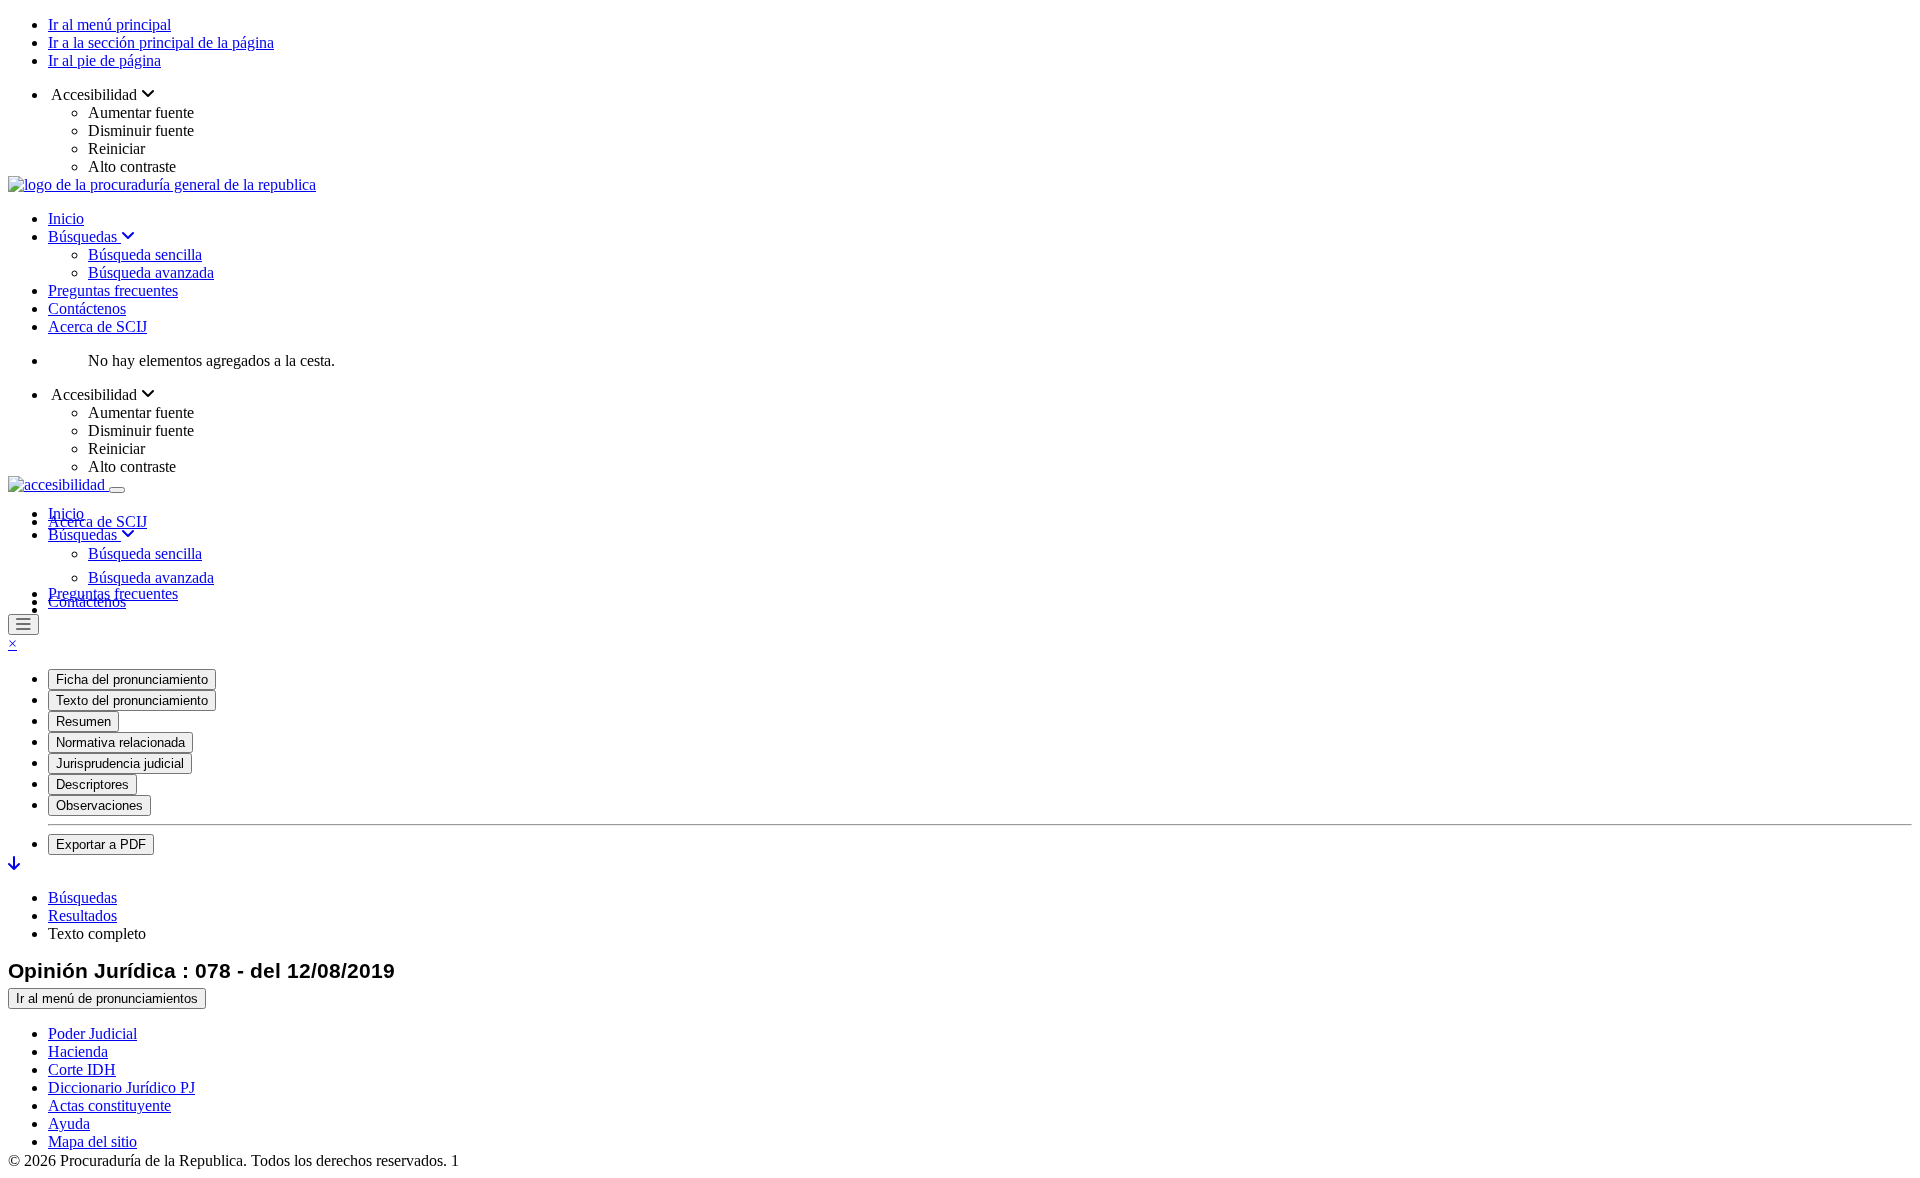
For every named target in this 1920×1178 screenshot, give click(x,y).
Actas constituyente (109, 1105)
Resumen (83, 721)
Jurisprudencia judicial (120, 763)
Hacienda (78, 1051)
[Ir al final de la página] (14, 863)
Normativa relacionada (120, 742)
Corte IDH (82, 1069)
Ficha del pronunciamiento (132, 679)
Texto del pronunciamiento (132, 700)
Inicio (66, 218)
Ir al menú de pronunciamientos (107, 998)
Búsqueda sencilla (145, 254)
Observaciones (99, 805)
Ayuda (69, 1123)
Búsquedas (84, 236)
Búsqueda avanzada (151, 272)
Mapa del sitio (92, 1141)
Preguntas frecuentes (113, 290)
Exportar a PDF (101, 844)
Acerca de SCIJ (97, 326)
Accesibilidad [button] (94, 94)
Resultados (82, 915)
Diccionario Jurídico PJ (121, 1087)
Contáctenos (87, 308)
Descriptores (92, 784)
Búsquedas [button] (84, 534)
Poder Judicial (92, 1033)
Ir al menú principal (109, 24)
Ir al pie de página (104, 60)
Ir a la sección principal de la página (161, 42)
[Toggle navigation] (117, 490)
